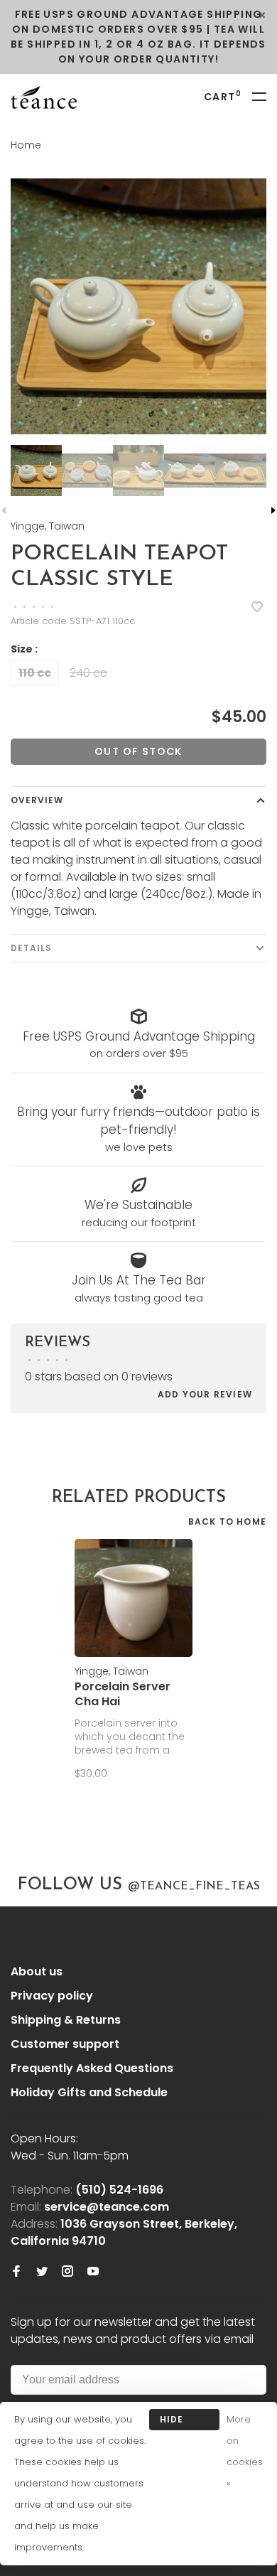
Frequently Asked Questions (92, 2068)
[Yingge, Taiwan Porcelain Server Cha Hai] (134, 1598)
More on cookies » (245, 2451)
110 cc (35, 673)
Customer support (65, 2044)
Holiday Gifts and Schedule (89, 2092)
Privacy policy (52, 1996)
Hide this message (184, 2422)
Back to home (227, 1522)
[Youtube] (93, 2272)
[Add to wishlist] (257, 608)
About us (37, 1971)
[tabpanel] (138, 306)
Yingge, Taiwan (48, 526)
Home (26, 145)
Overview (37, 800)
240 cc (88, 673)
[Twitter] (42, 2272)
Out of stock (138, 751)
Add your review (205, 1394)
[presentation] (36, 471)
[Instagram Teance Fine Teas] (67, 2272)
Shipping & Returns (66, 2020)
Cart (223, 97)
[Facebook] (16, 2272)
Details (31, 948)
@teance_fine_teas (194, 1887)
